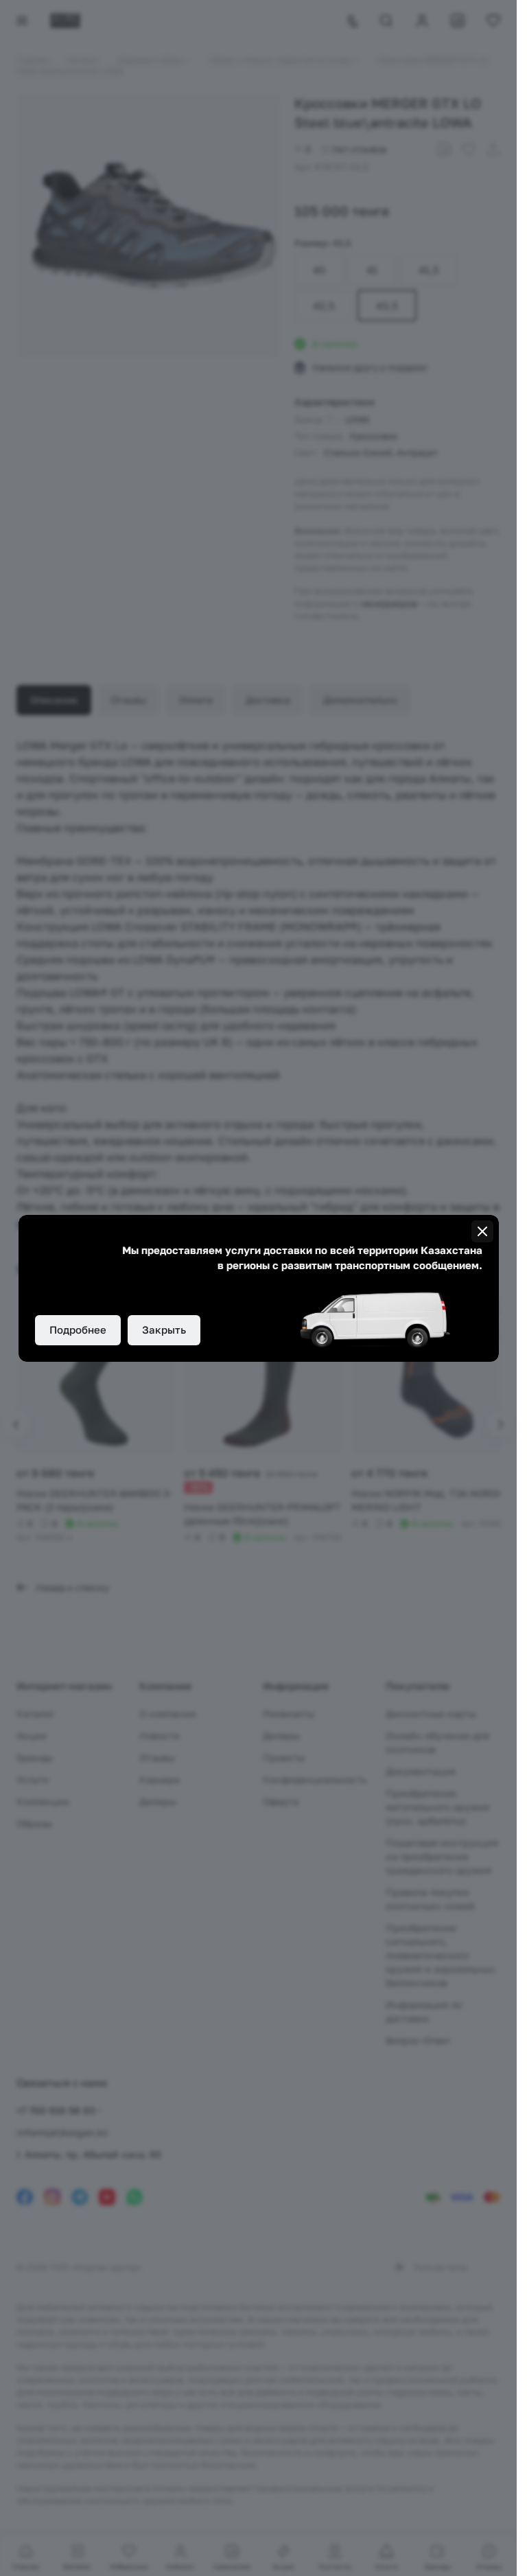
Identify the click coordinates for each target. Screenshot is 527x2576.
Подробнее (78, 1330)
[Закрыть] (482, 1231)
